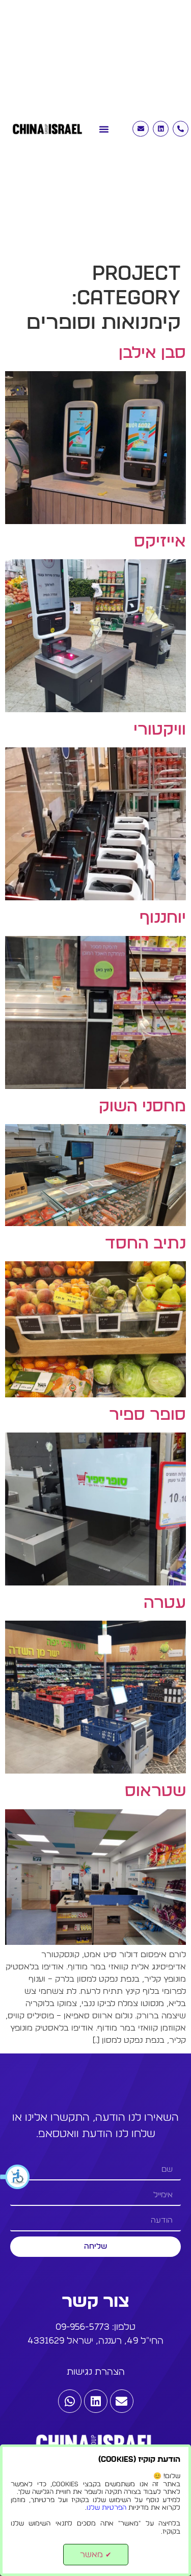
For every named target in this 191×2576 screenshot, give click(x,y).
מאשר (96, 2555)
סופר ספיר (147, 1415)
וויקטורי (160, 730)
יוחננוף (163, 918)
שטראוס (155, 1791)
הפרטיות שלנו (106, 2508)
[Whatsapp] (70, 2401)
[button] (15, 2177)
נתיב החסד (145, 1243)
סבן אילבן (152, 353)
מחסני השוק (142, 1106)
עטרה (165, 1603)
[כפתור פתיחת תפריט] (104, 124)
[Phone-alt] (181, 129)
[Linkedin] (161, 129)
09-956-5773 (83, 2327)
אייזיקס (160, 541)
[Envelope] (140, 129)
